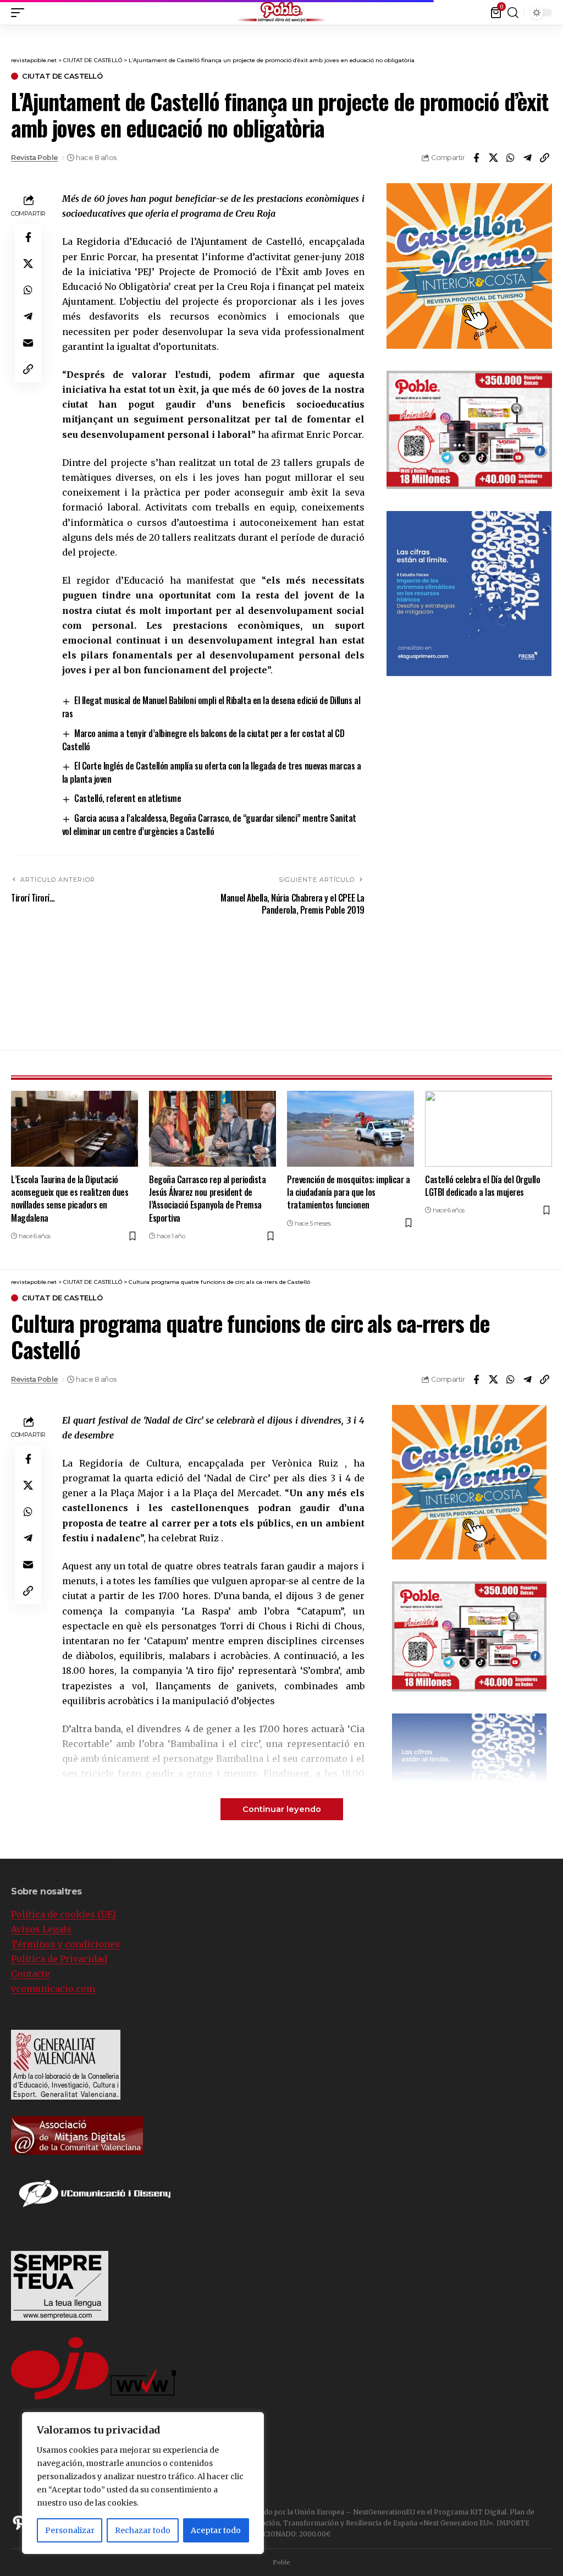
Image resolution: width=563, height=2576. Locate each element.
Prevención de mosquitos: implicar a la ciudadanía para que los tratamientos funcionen (349, 1192)
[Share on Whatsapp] (510, 158)
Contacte (31, 1974)
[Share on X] (493, 158)
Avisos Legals (41, 1929)
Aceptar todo (216, 2530)
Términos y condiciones (65, 1944)
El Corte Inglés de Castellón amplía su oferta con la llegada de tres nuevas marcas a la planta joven (212, 772)
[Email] (28, 343)
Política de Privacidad (59, 1959)
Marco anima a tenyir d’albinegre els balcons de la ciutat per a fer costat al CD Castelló (203, 740)
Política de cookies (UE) (64, 1914)
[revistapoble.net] (281, 12)
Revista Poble (35, 158)
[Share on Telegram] (527, 158)
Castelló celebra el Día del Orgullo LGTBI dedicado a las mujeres (483, 1186)
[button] (20, 13)
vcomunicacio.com (53, 1989)
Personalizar (70, 2530)
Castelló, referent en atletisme (128, 798)
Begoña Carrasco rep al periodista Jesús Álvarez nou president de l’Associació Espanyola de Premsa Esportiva (207, 1199)
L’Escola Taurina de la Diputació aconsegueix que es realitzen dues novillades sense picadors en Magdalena (70, 1199)
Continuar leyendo (282, 1809)
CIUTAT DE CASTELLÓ (62, 76)
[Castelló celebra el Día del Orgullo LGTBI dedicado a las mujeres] (489, 1129)
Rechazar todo (143, 2530)
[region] (143, 2483)
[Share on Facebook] (476, 158)
